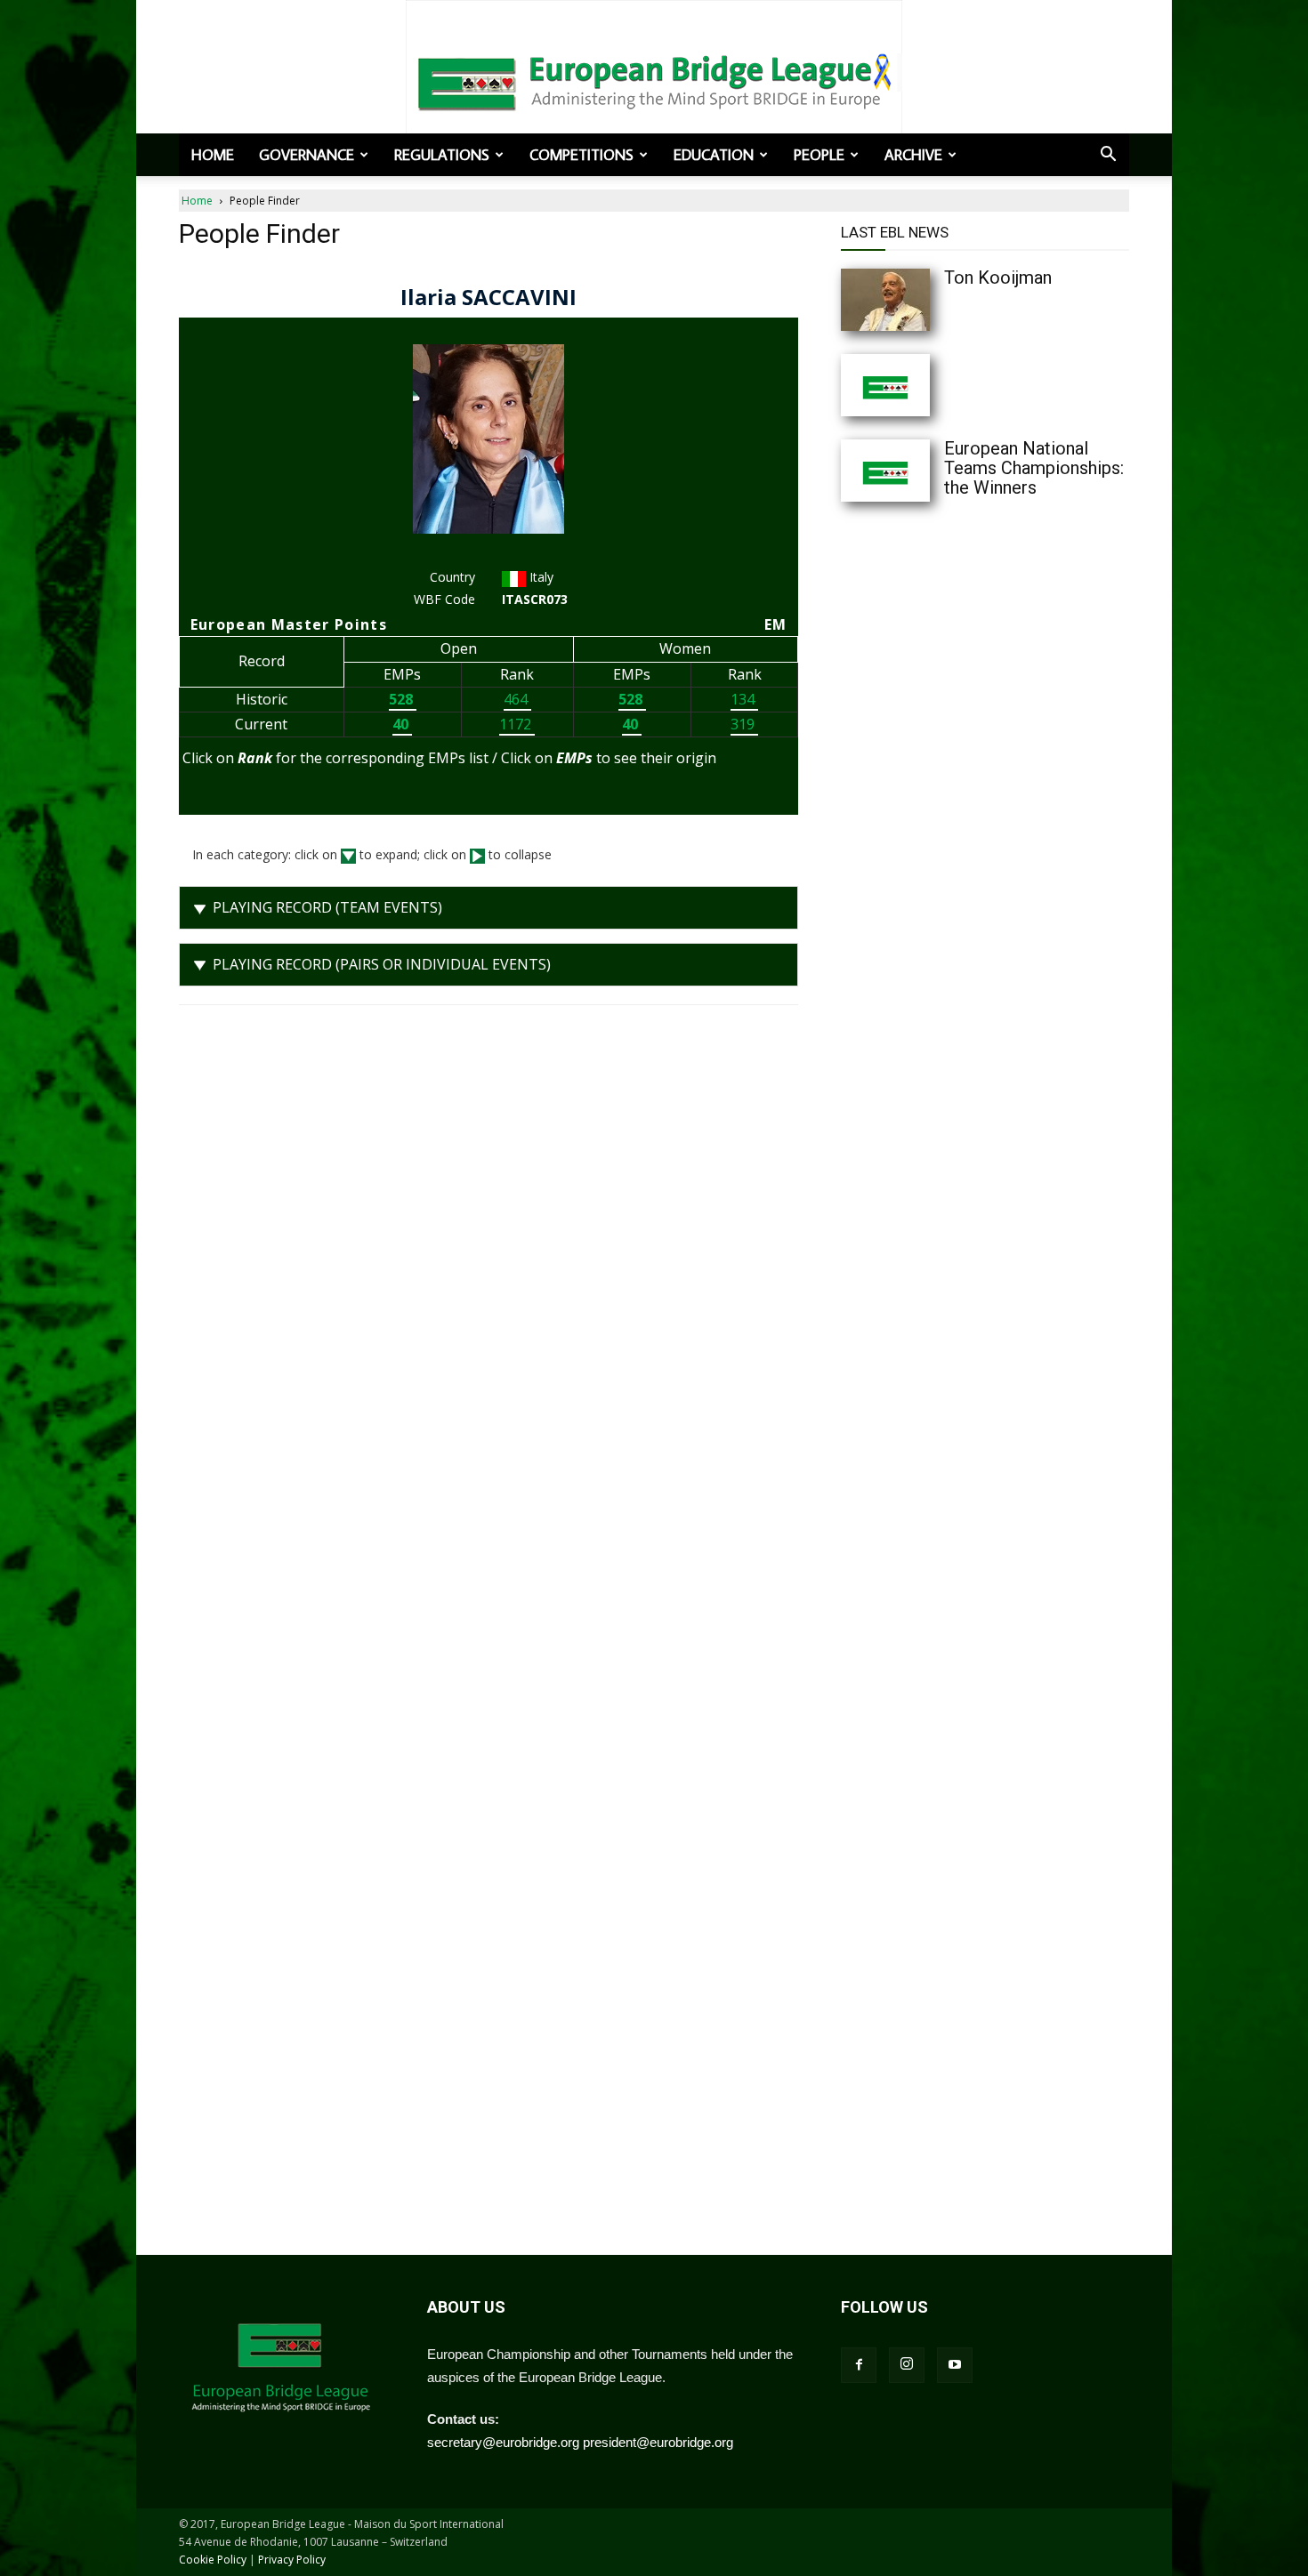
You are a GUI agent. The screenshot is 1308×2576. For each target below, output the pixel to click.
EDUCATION (714, 155)
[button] (1108, 156)
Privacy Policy (292, 2560)
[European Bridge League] (654, 80)
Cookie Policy (213, 2560)
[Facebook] (859, 2365)
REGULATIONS (442, 155)
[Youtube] (955, 2365)
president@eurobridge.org (658, 2442)
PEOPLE (819, 155)
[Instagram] (907, 2365)
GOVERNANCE (307, 155)
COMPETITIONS (581, 155)
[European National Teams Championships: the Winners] (921, 471)
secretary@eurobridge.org (503, 2442)
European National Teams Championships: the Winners (1034, 468)
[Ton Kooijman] (921, 300)
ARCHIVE (913, 155)
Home (213, 155)
